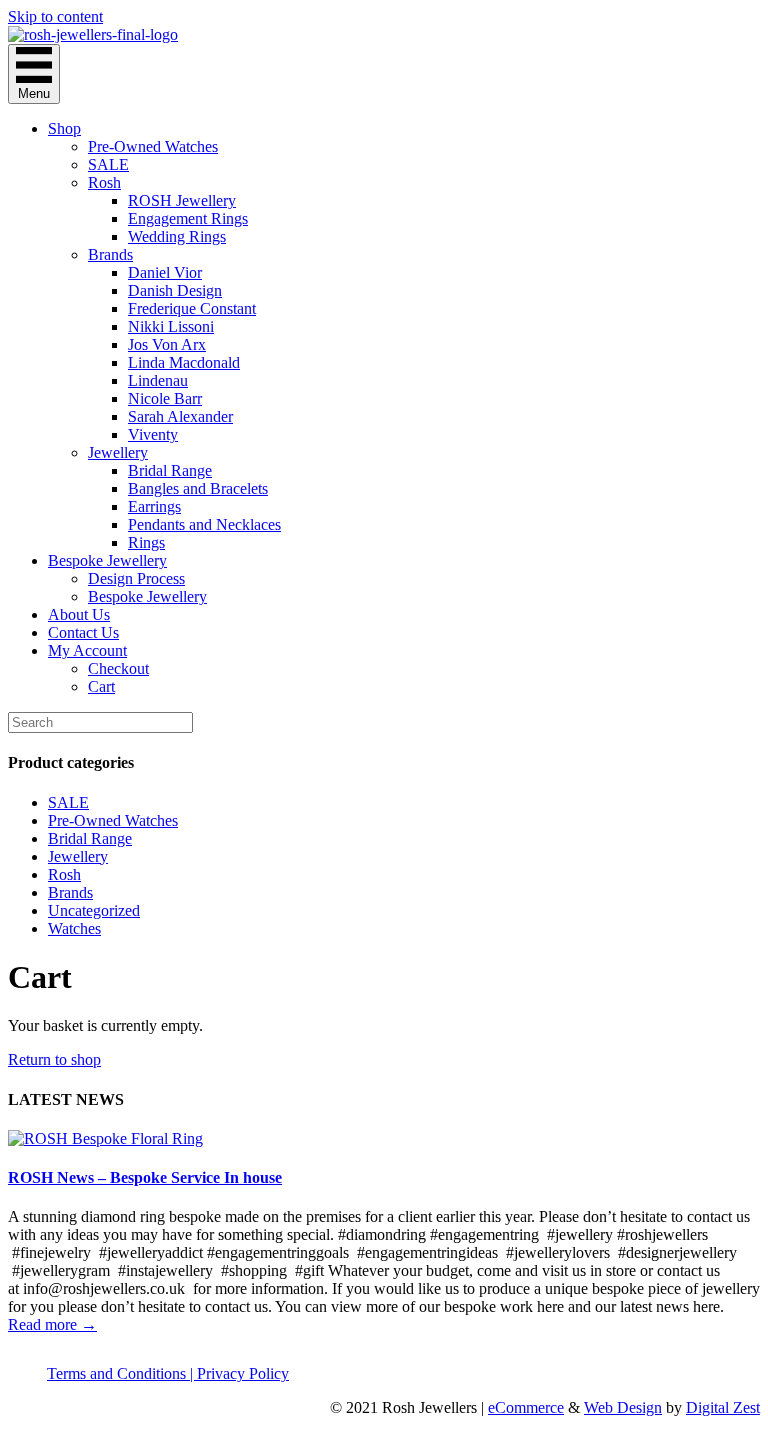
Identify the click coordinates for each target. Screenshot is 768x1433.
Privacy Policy (243, 1373)
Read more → (52, 1324)
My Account (87, 650)
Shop (64, 128)
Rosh (104, 182)
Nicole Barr (165, 398)
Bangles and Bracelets (198, 488)
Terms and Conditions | (122, 1373)
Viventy (153, 434)
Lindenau (158, 380)
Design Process (136, 578)
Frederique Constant (192, 308)
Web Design (623, 1407)
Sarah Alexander (180, 416)
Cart (101, 686)
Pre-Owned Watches (153, 146)
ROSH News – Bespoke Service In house (145, 1177)
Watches (74, 928)
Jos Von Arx (167, 344)
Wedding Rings (177, 236)
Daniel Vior (165, 272)
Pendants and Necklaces (204, 524)
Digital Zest (723, 1407)
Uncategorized (94, 910)
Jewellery (118, 452)
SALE (108, 164)
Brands (110, 254)
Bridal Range (170, 470)
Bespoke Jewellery (107, 560)
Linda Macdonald (184, 362)
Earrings (154, 506)
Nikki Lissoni (171, 326)
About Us (79, 614)
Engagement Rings (188, 218)
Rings (146, 542)
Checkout (118, 668)
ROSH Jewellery (182, 200)
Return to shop (54, 1059)
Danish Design (175, 290)
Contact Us (83, 632)
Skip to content (55, 16)
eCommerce (526, 1407)
